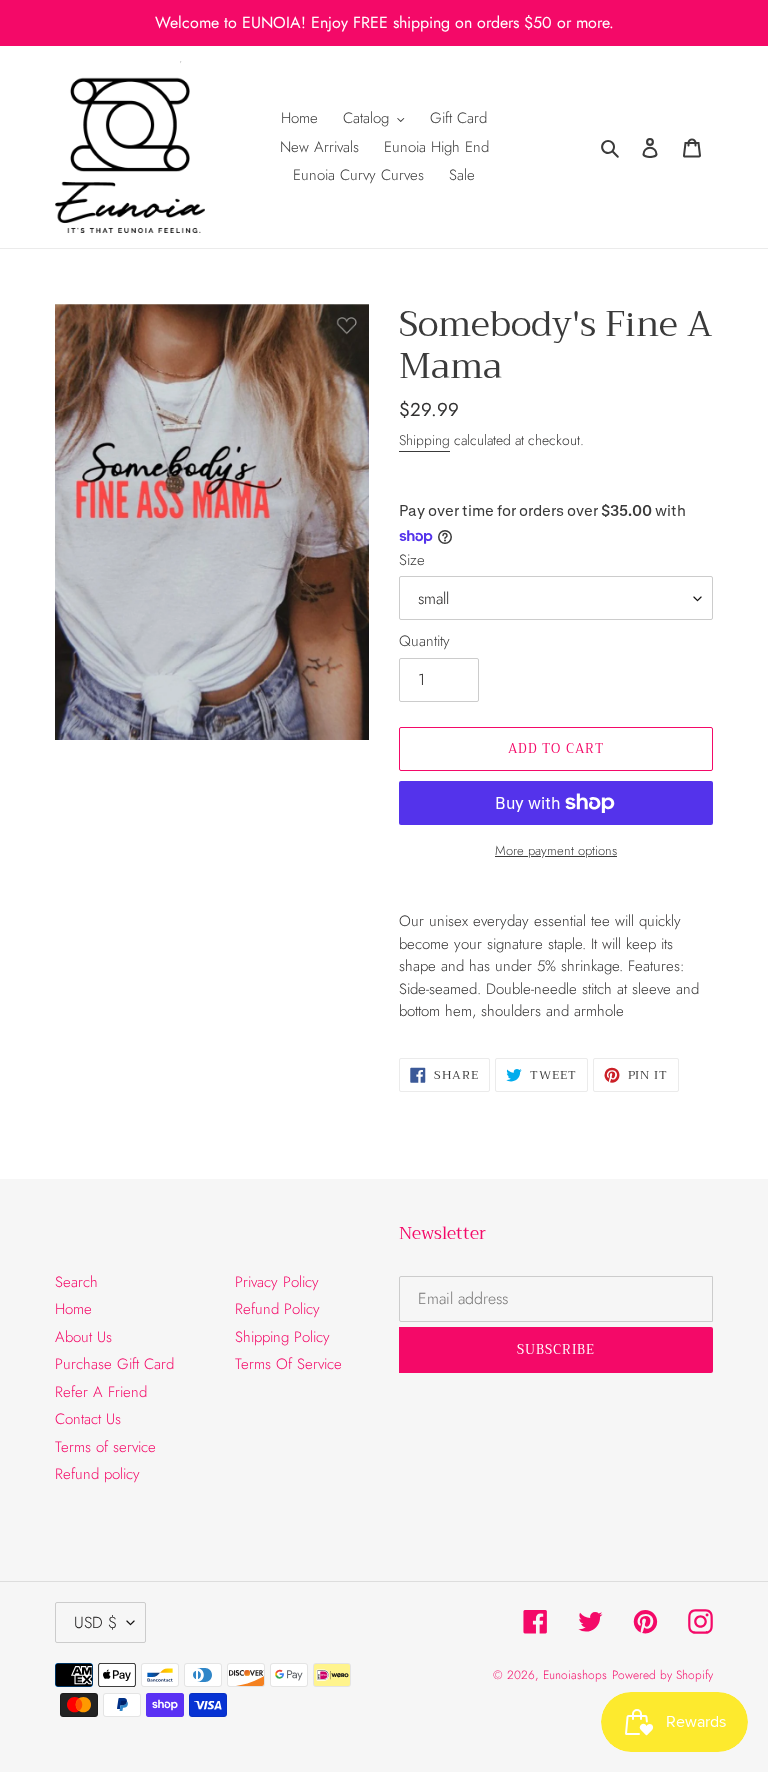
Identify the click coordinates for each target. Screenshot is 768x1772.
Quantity (424, 641)
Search (76, 1282)
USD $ (95, 1622)
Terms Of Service (288, 1364)
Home (73, 1309)
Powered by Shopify (662, 1675)
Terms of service (105, 1447)
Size (412, 560)
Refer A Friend (101, 1392)
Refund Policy (277, 1309)
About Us (83, 1337)
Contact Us (88, 1419)
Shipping (424, 440)
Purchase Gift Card (114, 1364)
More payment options (556, 850)
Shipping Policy (282, 1337)
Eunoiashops (575, 1675)
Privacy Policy (277, 1282)
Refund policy (97, 1474)
